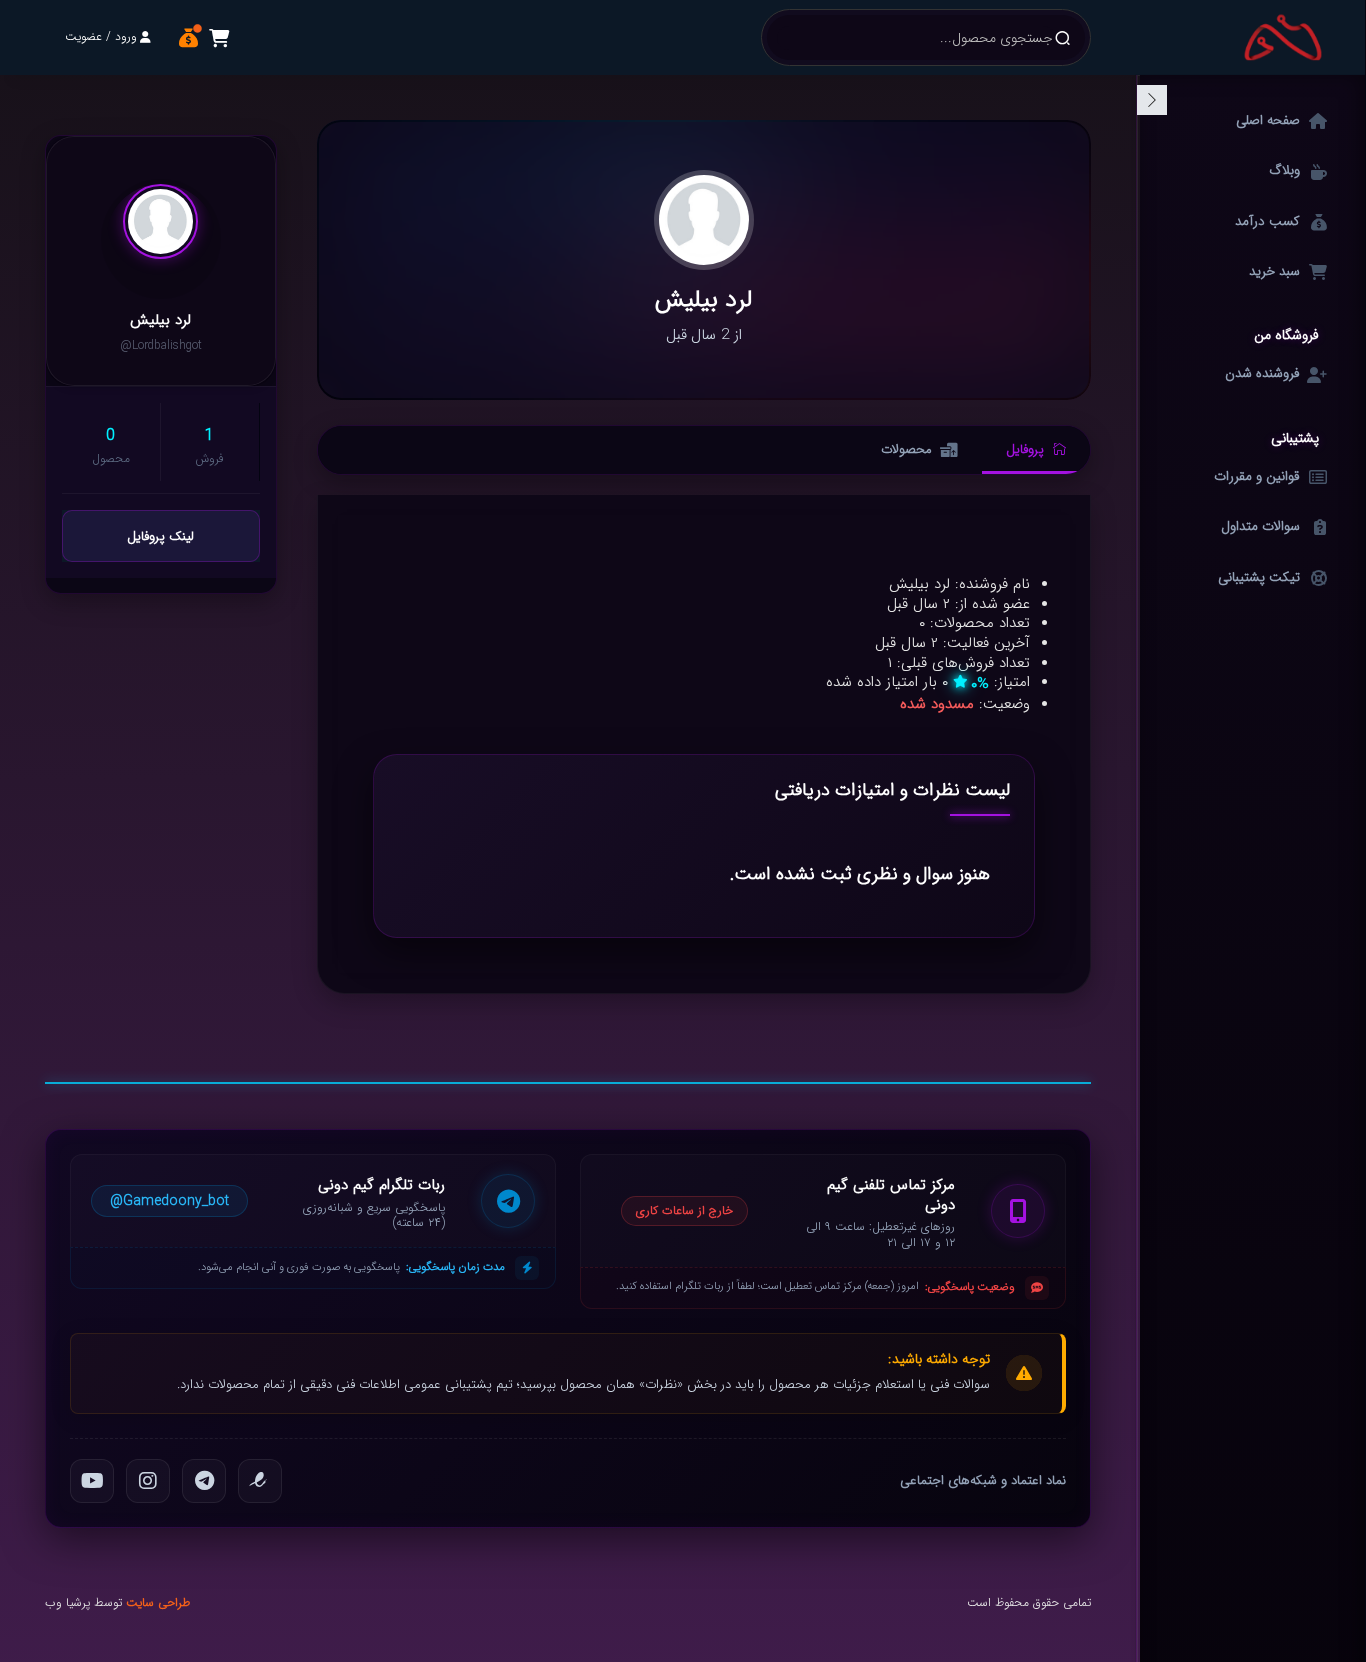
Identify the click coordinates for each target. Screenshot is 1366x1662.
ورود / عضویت (101, 36)
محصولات (906, 449)
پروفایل (1025, 449)
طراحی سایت (158, 1602)
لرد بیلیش (160, 321)
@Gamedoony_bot (169, 1201)
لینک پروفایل (160, 536)
